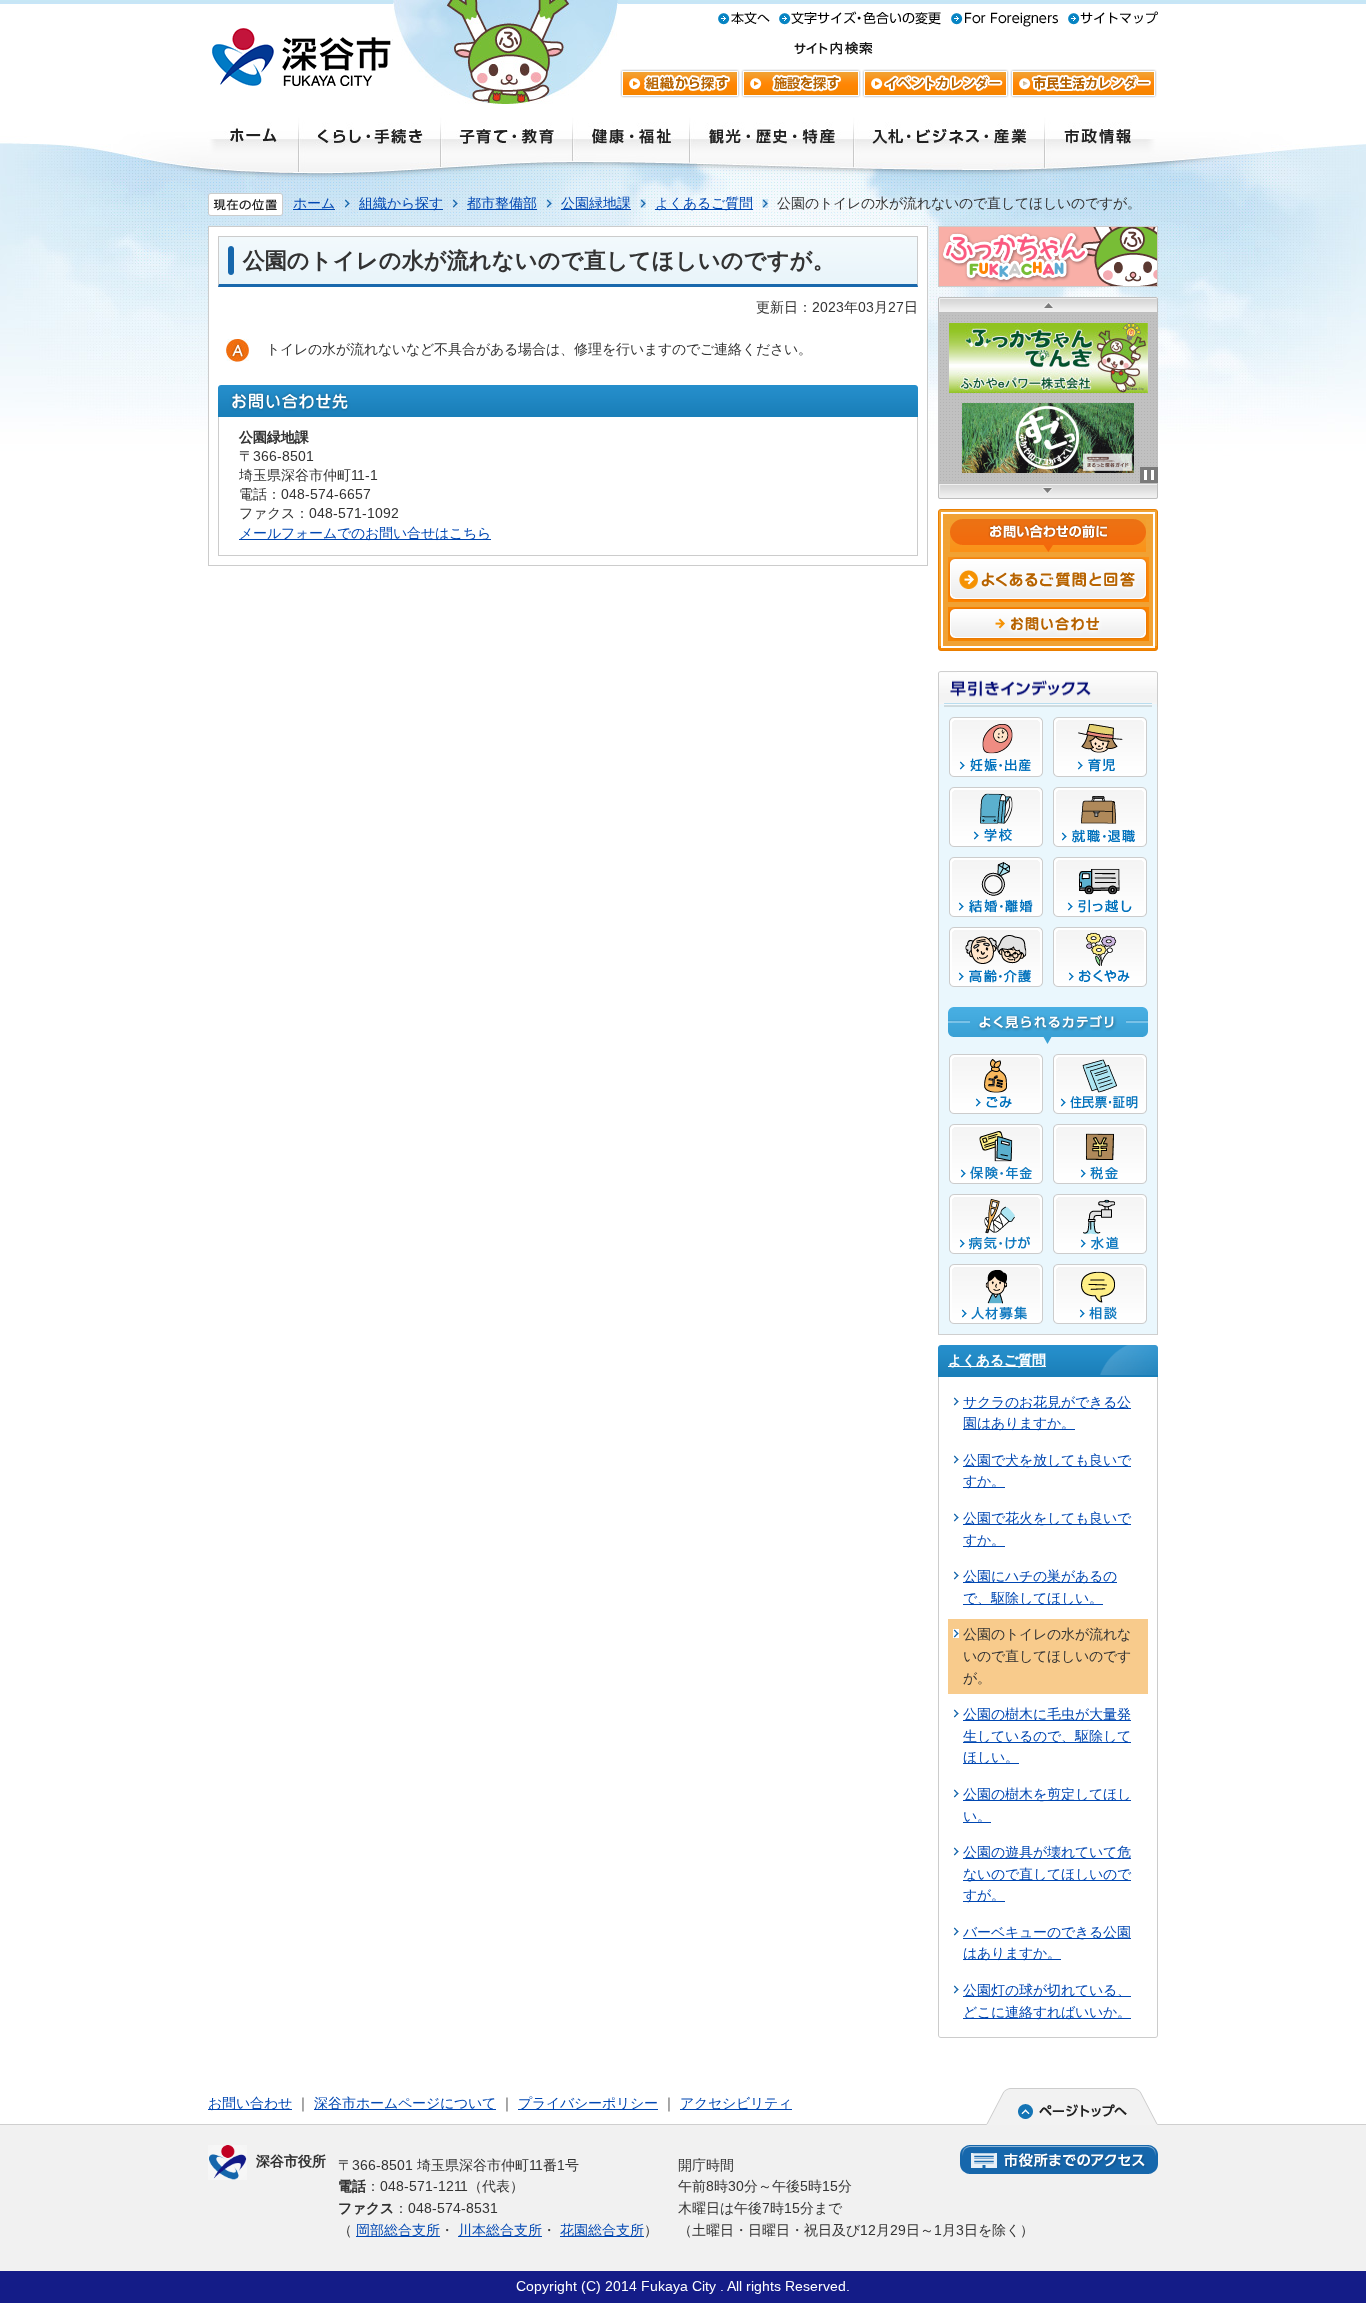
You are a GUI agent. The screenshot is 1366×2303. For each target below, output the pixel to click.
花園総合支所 (602, 2230)
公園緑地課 (596, 203)
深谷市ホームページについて (405, 2103)
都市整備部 (502, 203)
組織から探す (401, 203)
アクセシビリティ (736, 2103)
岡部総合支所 (398, 2230)
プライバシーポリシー (588, 2103)
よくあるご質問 (704, 203)
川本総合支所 (500, 2230)
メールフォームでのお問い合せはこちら (365, 533)
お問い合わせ (250, 2103)
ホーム (314, 203)
